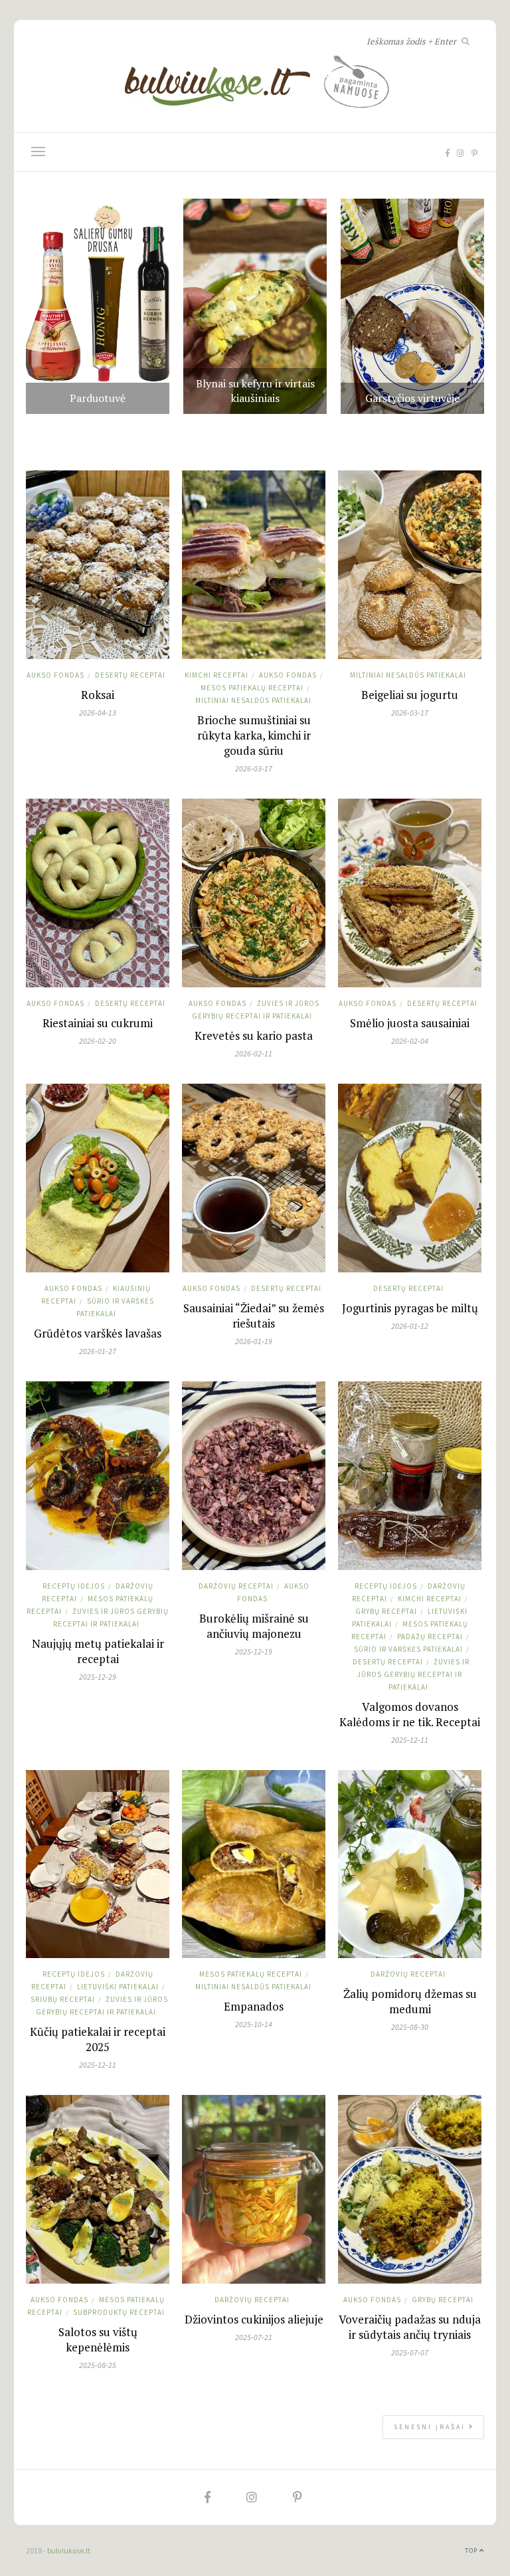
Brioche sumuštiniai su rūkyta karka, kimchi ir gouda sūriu (254, 735)
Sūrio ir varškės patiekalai (408, 1649)
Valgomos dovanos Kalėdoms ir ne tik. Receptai (410, 1714)
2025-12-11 (410, 1740)
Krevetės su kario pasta (254, 1036)
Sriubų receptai (63, 1999)
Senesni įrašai (431, 2427)
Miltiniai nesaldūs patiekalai (253, 700)
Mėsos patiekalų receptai (252, 688)
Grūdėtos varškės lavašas (98, 1333)
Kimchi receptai (216, 675)
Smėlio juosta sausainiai (410, 1023)
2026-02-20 (98, 1041)
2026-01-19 (254, 1341)
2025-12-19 (254, 1651)
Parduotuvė (98, 398)
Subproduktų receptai (119, 2312)
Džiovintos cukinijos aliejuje (254, 2319)
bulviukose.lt (69, 2550)
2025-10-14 (254, 2024)
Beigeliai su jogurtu (410, 695)
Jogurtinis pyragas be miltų (410, 1308)
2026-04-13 (98, 713)
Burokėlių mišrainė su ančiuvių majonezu (254, 1626)
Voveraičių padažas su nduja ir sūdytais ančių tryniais (410, 2327)
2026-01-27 (98, 1351)
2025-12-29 (98, 1677)
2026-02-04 (410, 1041)
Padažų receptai (430, 1636)
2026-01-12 (410, 1326)
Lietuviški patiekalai (118, 1987)
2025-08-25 (98, 2365)
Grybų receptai (386, 1611)
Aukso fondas (55, 675)
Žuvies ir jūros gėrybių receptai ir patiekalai (413, 1674)
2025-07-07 (410, 2352)
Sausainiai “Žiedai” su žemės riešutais (254, 1316)
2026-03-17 (254, 768)
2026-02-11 (254, 1053)
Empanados (254, 2006)
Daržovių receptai (236, 1586)
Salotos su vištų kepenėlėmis (98, 2339)
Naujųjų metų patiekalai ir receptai (98, 1651)
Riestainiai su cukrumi (98, 1023)
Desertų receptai (130, 675)
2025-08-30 (410, 2027)
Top (472, 2550)
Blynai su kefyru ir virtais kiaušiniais (255, 391)
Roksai (98, 695)
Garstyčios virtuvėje (412, 398)
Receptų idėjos (74, 1586)
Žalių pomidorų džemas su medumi (410, 2001)
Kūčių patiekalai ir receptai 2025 (98, 2039)
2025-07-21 (254, 2337)
